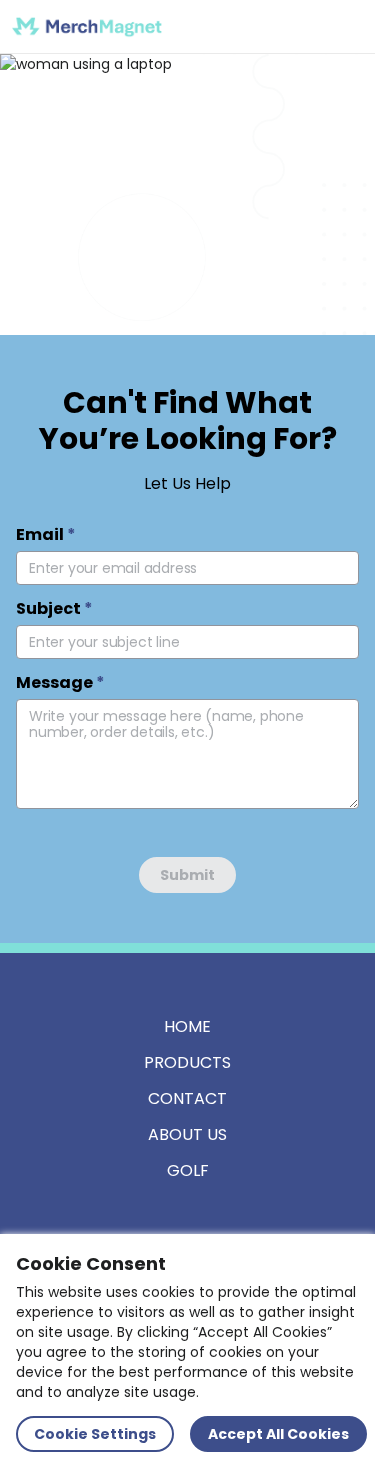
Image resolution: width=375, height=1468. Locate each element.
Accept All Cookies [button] (278, 1434)
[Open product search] (299, 26)
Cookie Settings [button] (95, 1434)
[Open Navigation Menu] (341, 26)
